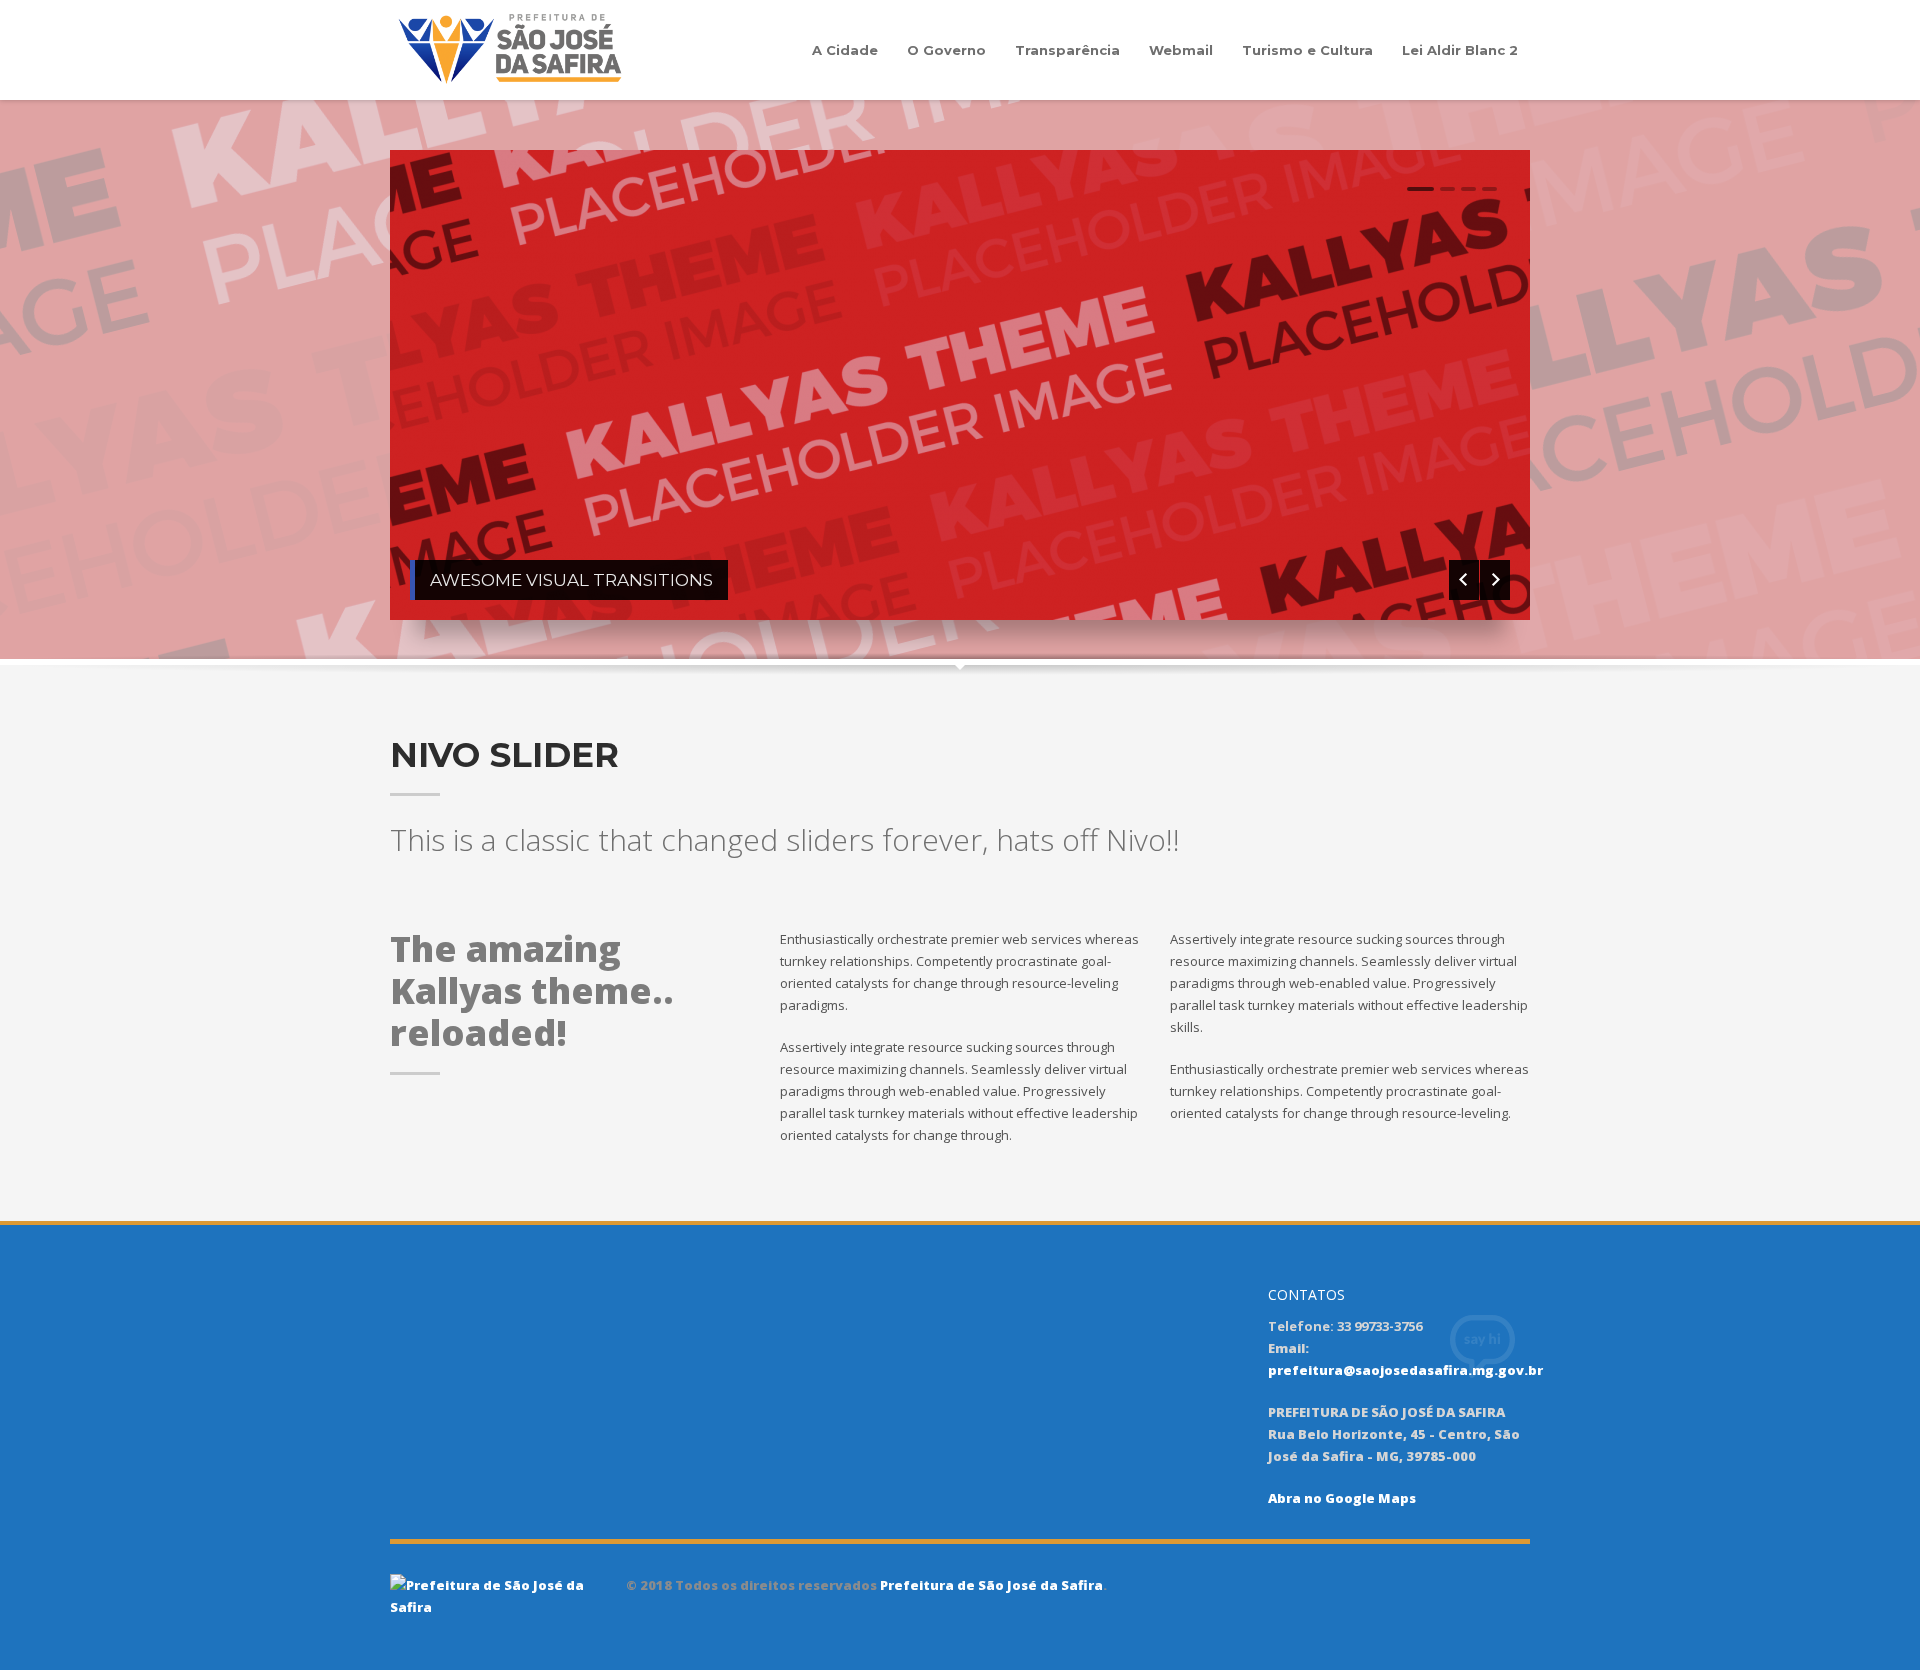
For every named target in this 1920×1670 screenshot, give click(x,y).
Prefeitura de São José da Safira (990, 1585)
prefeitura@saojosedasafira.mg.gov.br (1405, 1370)
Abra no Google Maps (1342, 1498)
